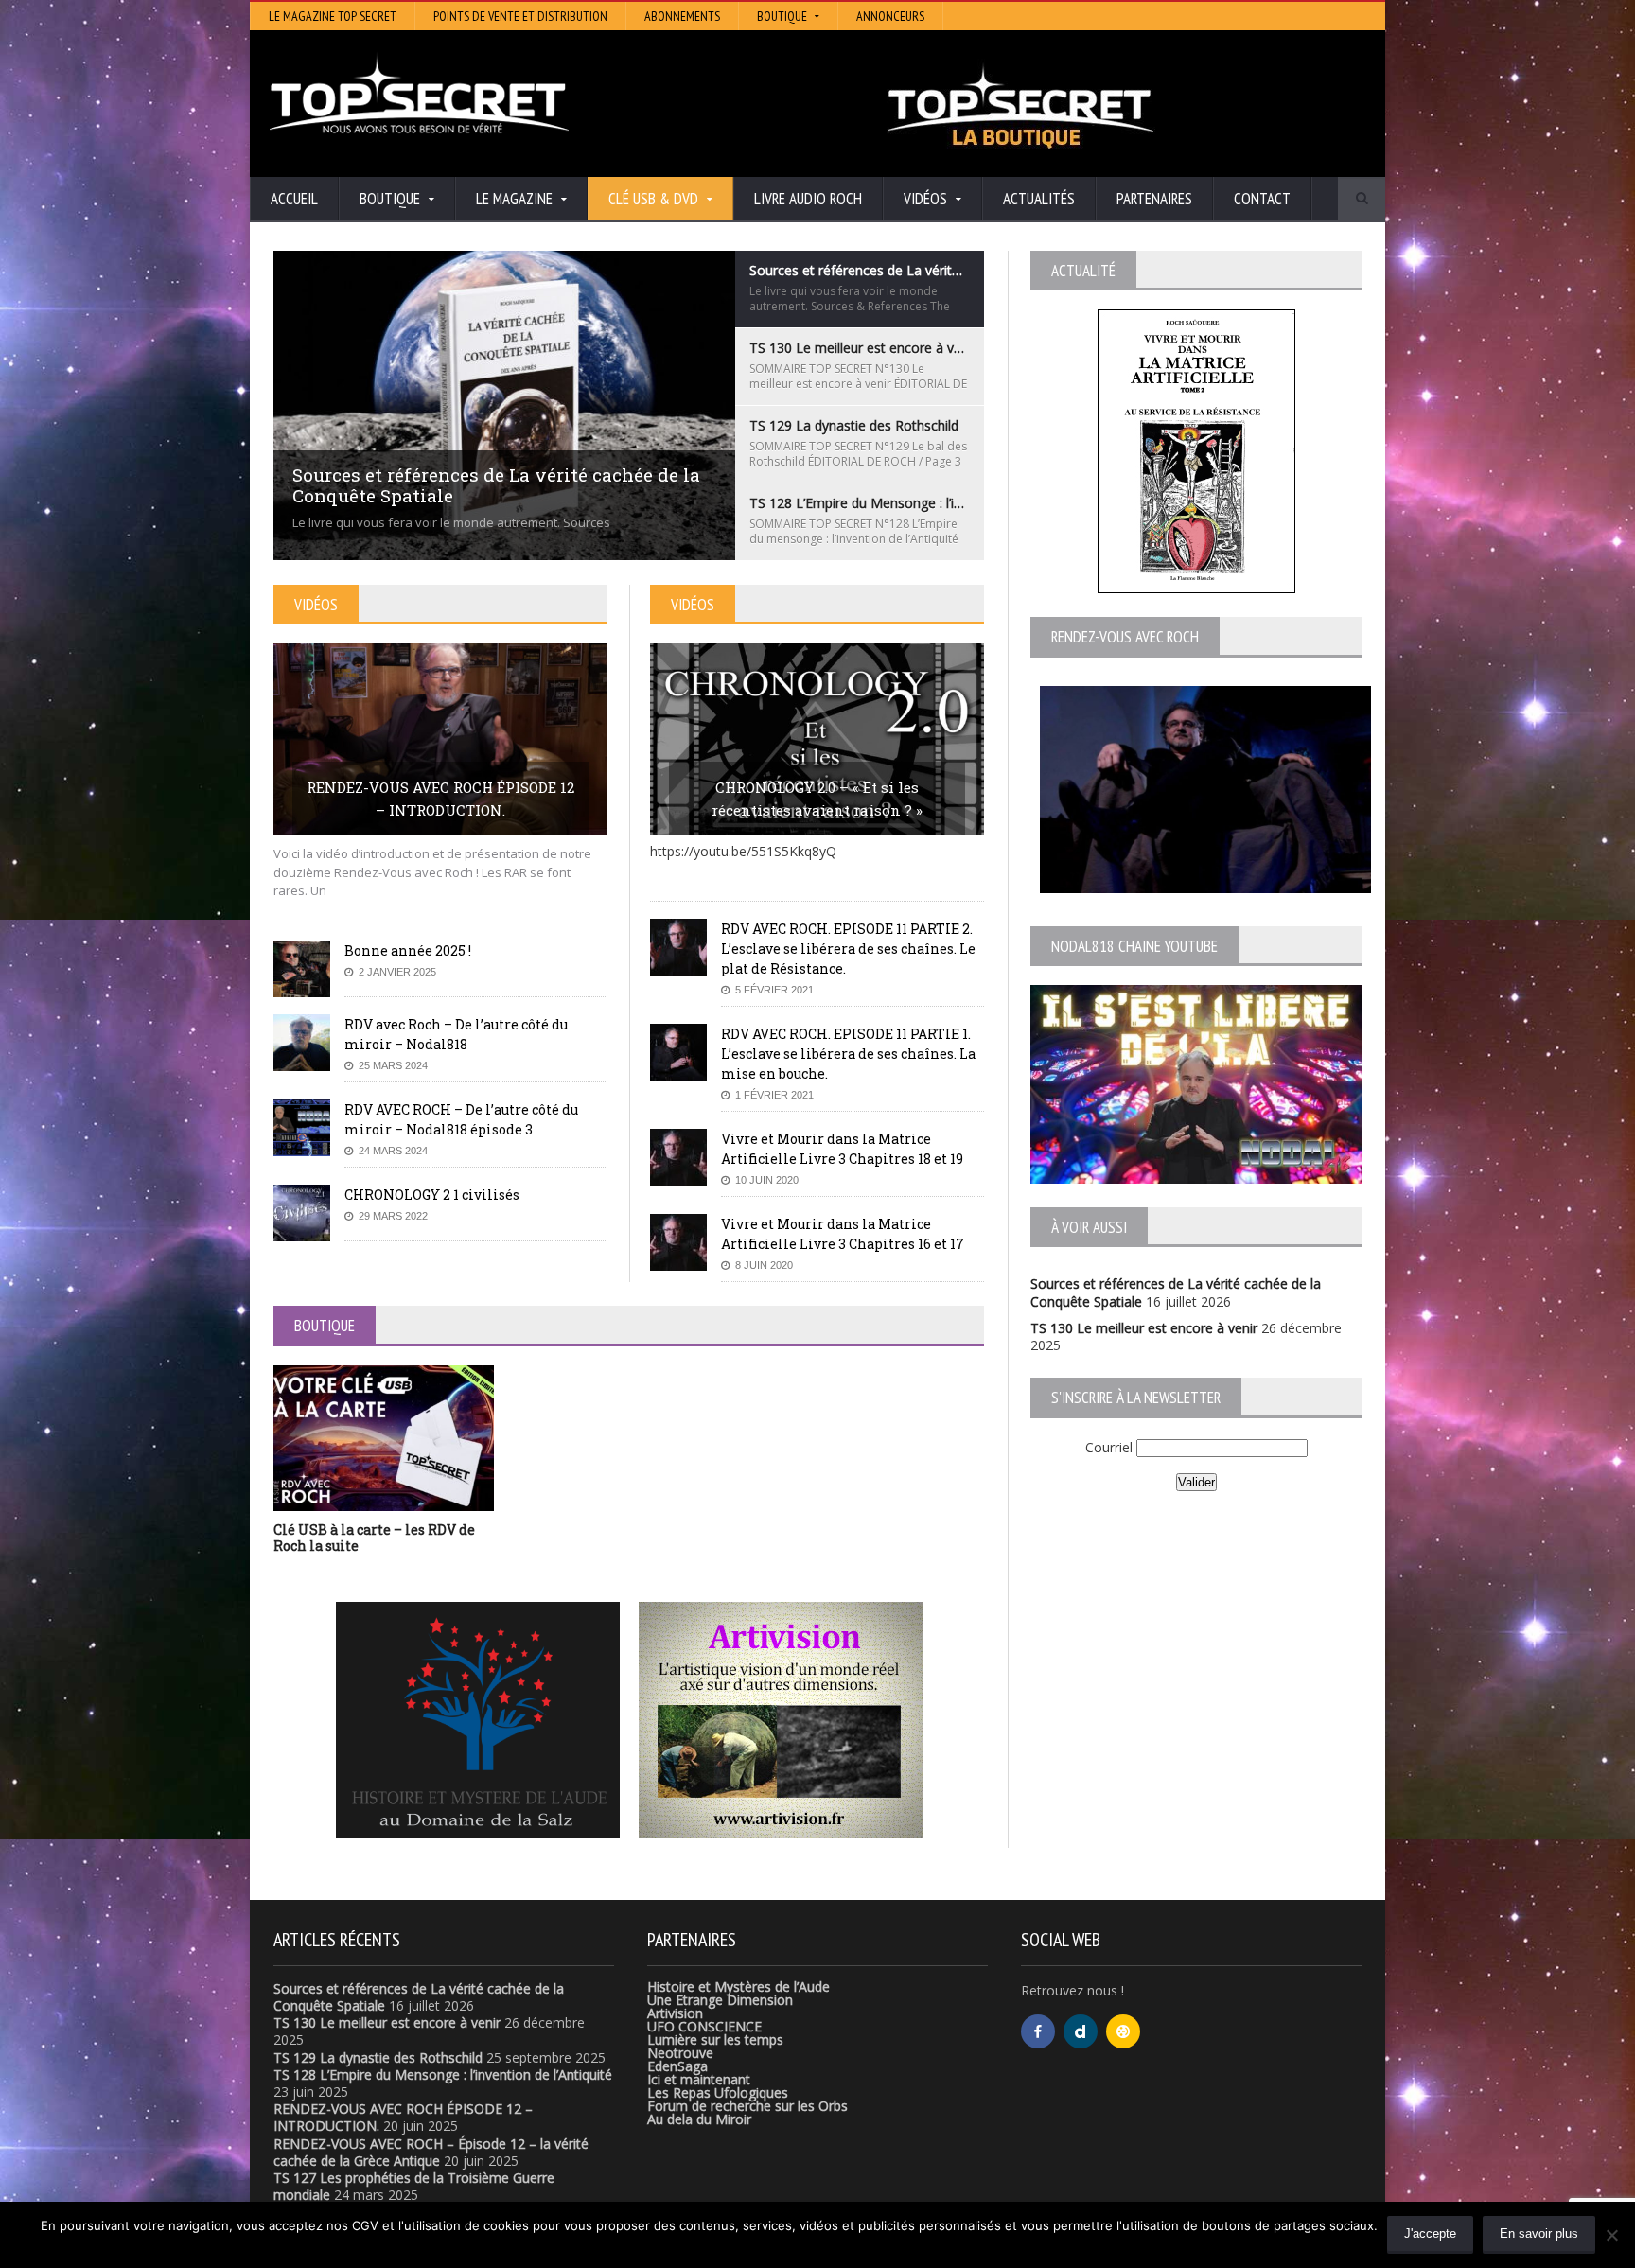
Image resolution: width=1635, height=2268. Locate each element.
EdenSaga (677, 2066)
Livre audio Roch (808, 199)
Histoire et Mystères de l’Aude (738, 1987)
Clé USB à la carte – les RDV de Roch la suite (374, 1538)
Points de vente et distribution (520, 16)
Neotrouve (680, 2053)
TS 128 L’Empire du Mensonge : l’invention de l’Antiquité (443, 2075)
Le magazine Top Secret (333, 16)
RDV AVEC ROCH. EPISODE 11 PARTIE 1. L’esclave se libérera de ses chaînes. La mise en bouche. (848, 1054)
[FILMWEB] (1123, 2031)
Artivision (675, 2013)
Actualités (1039, 199)
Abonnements (682, 16)
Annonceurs (890, 16)
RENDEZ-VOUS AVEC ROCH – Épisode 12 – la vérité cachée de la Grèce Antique (431, 2152)
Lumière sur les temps (715, 2039)
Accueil (294, 199)
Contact (1262, 199)
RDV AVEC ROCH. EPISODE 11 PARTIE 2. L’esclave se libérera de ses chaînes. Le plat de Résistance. (848, 949)
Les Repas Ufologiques (718, 2092)
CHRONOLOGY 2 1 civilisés (432, 1195)
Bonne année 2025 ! (408, 950)
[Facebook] (1038, 2031)
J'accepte (1430, 2233)
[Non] (1611, 2235)
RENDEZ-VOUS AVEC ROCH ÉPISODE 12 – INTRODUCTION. (440, 799)
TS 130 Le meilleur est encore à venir (1144, 1328)
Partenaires (1154, 199)
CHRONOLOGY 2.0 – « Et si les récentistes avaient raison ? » (817, 799)
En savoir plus (1539, 2233)
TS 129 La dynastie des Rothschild (378, 2057)
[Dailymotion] (1081, 2031)
